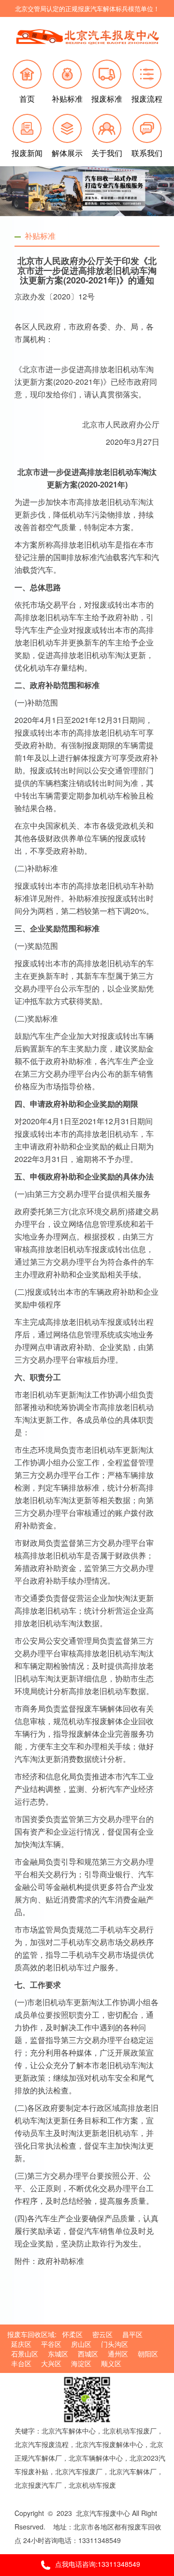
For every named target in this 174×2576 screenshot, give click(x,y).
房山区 (81, 2344)
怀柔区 (72, 2334)
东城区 (58, 2354)
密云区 (102, 2334)
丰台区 (21, 2363)
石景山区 (25, 2354)
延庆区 (21, 2344)
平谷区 (51, 2344)
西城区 (88, 2354)
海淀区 (81, 2363)
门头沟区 (115, 2344)
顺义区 (111, 2363)
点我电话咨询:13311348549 (98, 2564)
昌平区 (132, 2334)
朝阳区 (148, 2354)
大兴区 (51, 2363)
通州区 (118, 2354)
